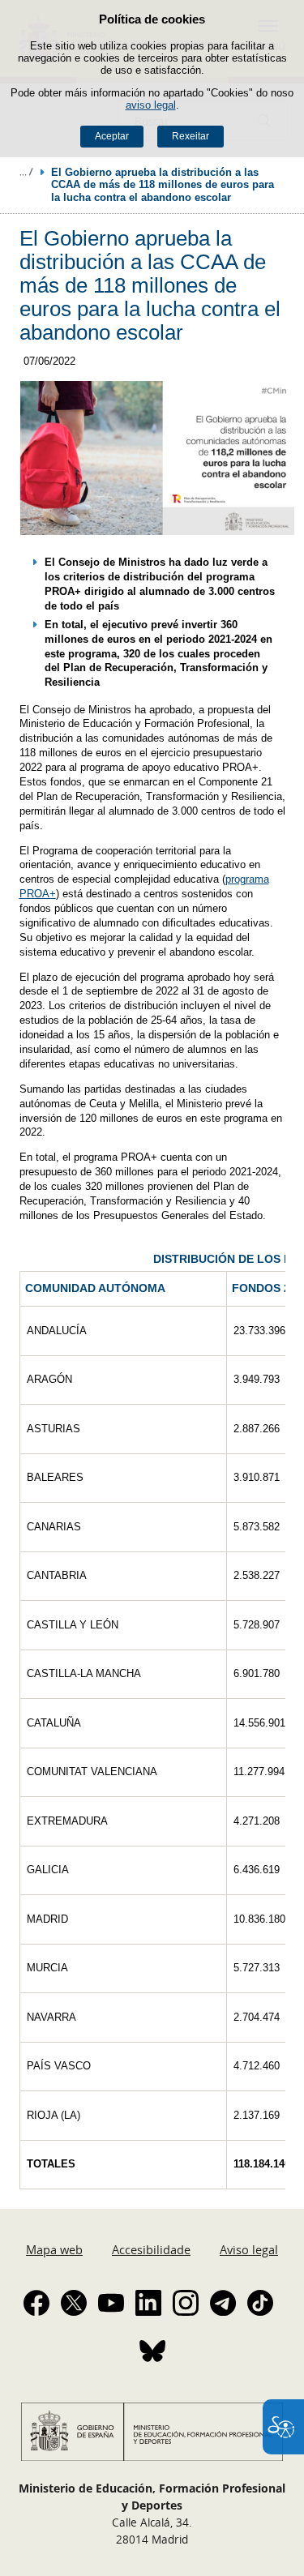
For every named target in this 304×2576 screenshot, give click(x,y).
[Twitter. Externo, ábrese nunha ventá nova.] (74, 2303)
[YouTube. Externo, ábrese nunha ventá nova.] (111, 2303)
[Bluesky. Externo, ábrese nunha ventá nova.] (152, 2351)
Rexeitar (191, 136)
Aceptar (112, 136)
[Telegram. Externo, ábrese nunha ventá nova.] (223, 2303)
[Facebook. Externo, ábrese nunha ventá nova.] (36, 2303)
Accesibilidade (151, 2249)
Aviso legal (249, 2249)
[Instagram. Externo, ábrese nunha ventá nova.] (186, 2303)
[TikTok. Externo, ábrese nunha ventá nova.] (260, 2303)
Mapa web (54, 2249)
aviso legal (151, 105)
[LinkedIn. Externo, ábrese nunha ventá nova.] (148, 2303)
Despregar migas (26, 172)
